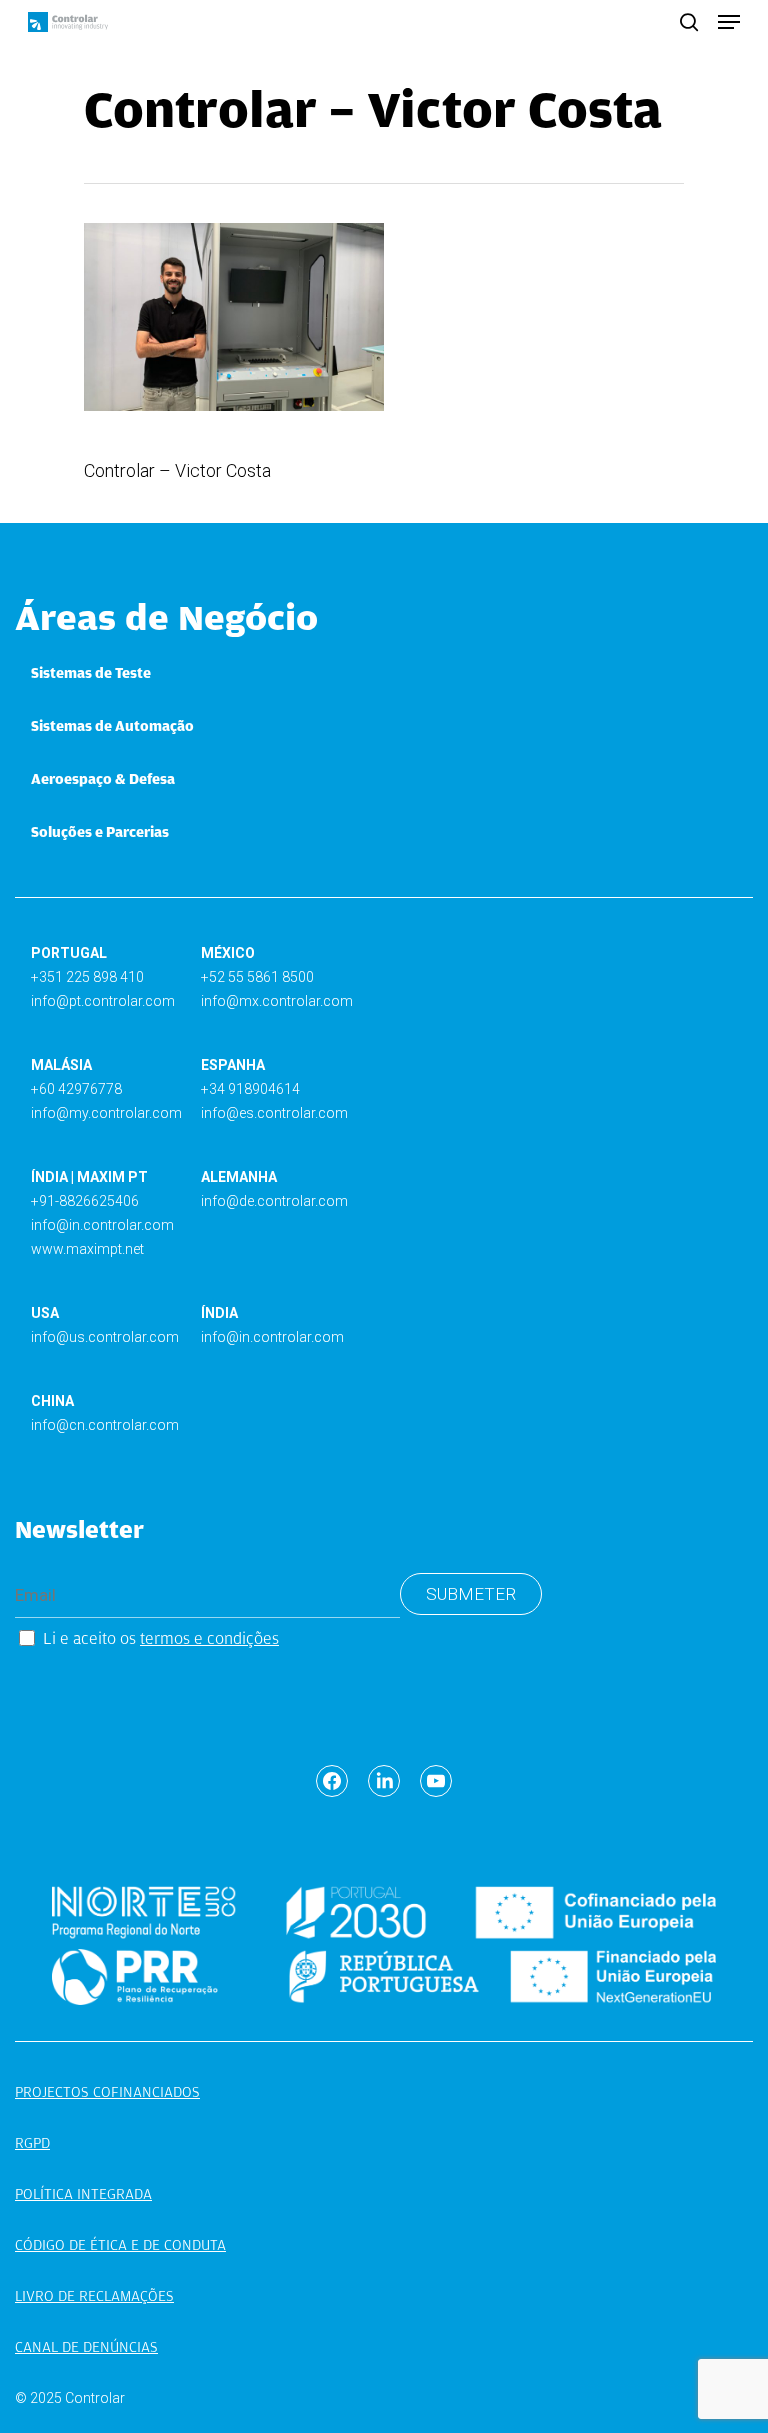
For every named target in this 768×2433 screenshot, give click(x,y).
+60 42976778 (76, 1089)
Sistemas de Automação (112, 726)
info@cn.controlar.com (105, 1425)
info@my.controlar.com (106, 1113)
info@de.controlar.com (274, 1201)
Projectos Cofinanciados (107, 2092)
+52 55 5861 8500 (257, 977)
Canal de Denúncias (86, 2347)
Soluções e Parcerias (100, 832)
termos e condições (209, 1638)
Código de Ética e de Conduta (120, 2245)
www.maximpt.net (87, 1249)
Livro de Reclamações (94, 2296)
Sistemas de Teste (91, 673)
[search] (689, 22)
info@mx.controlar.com (277, 1001)
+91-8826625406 (85, 1201)
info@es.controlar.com (274, 1113)
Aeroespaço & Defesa (103, 779)
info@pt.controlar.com (103, 1001)
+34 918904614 (250, 1089)
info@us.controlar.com (105, 1337)
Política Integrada (83, 2194)
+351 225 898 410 (87, 977)
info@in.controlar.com (102, 1225)
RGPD (32, 2143)
